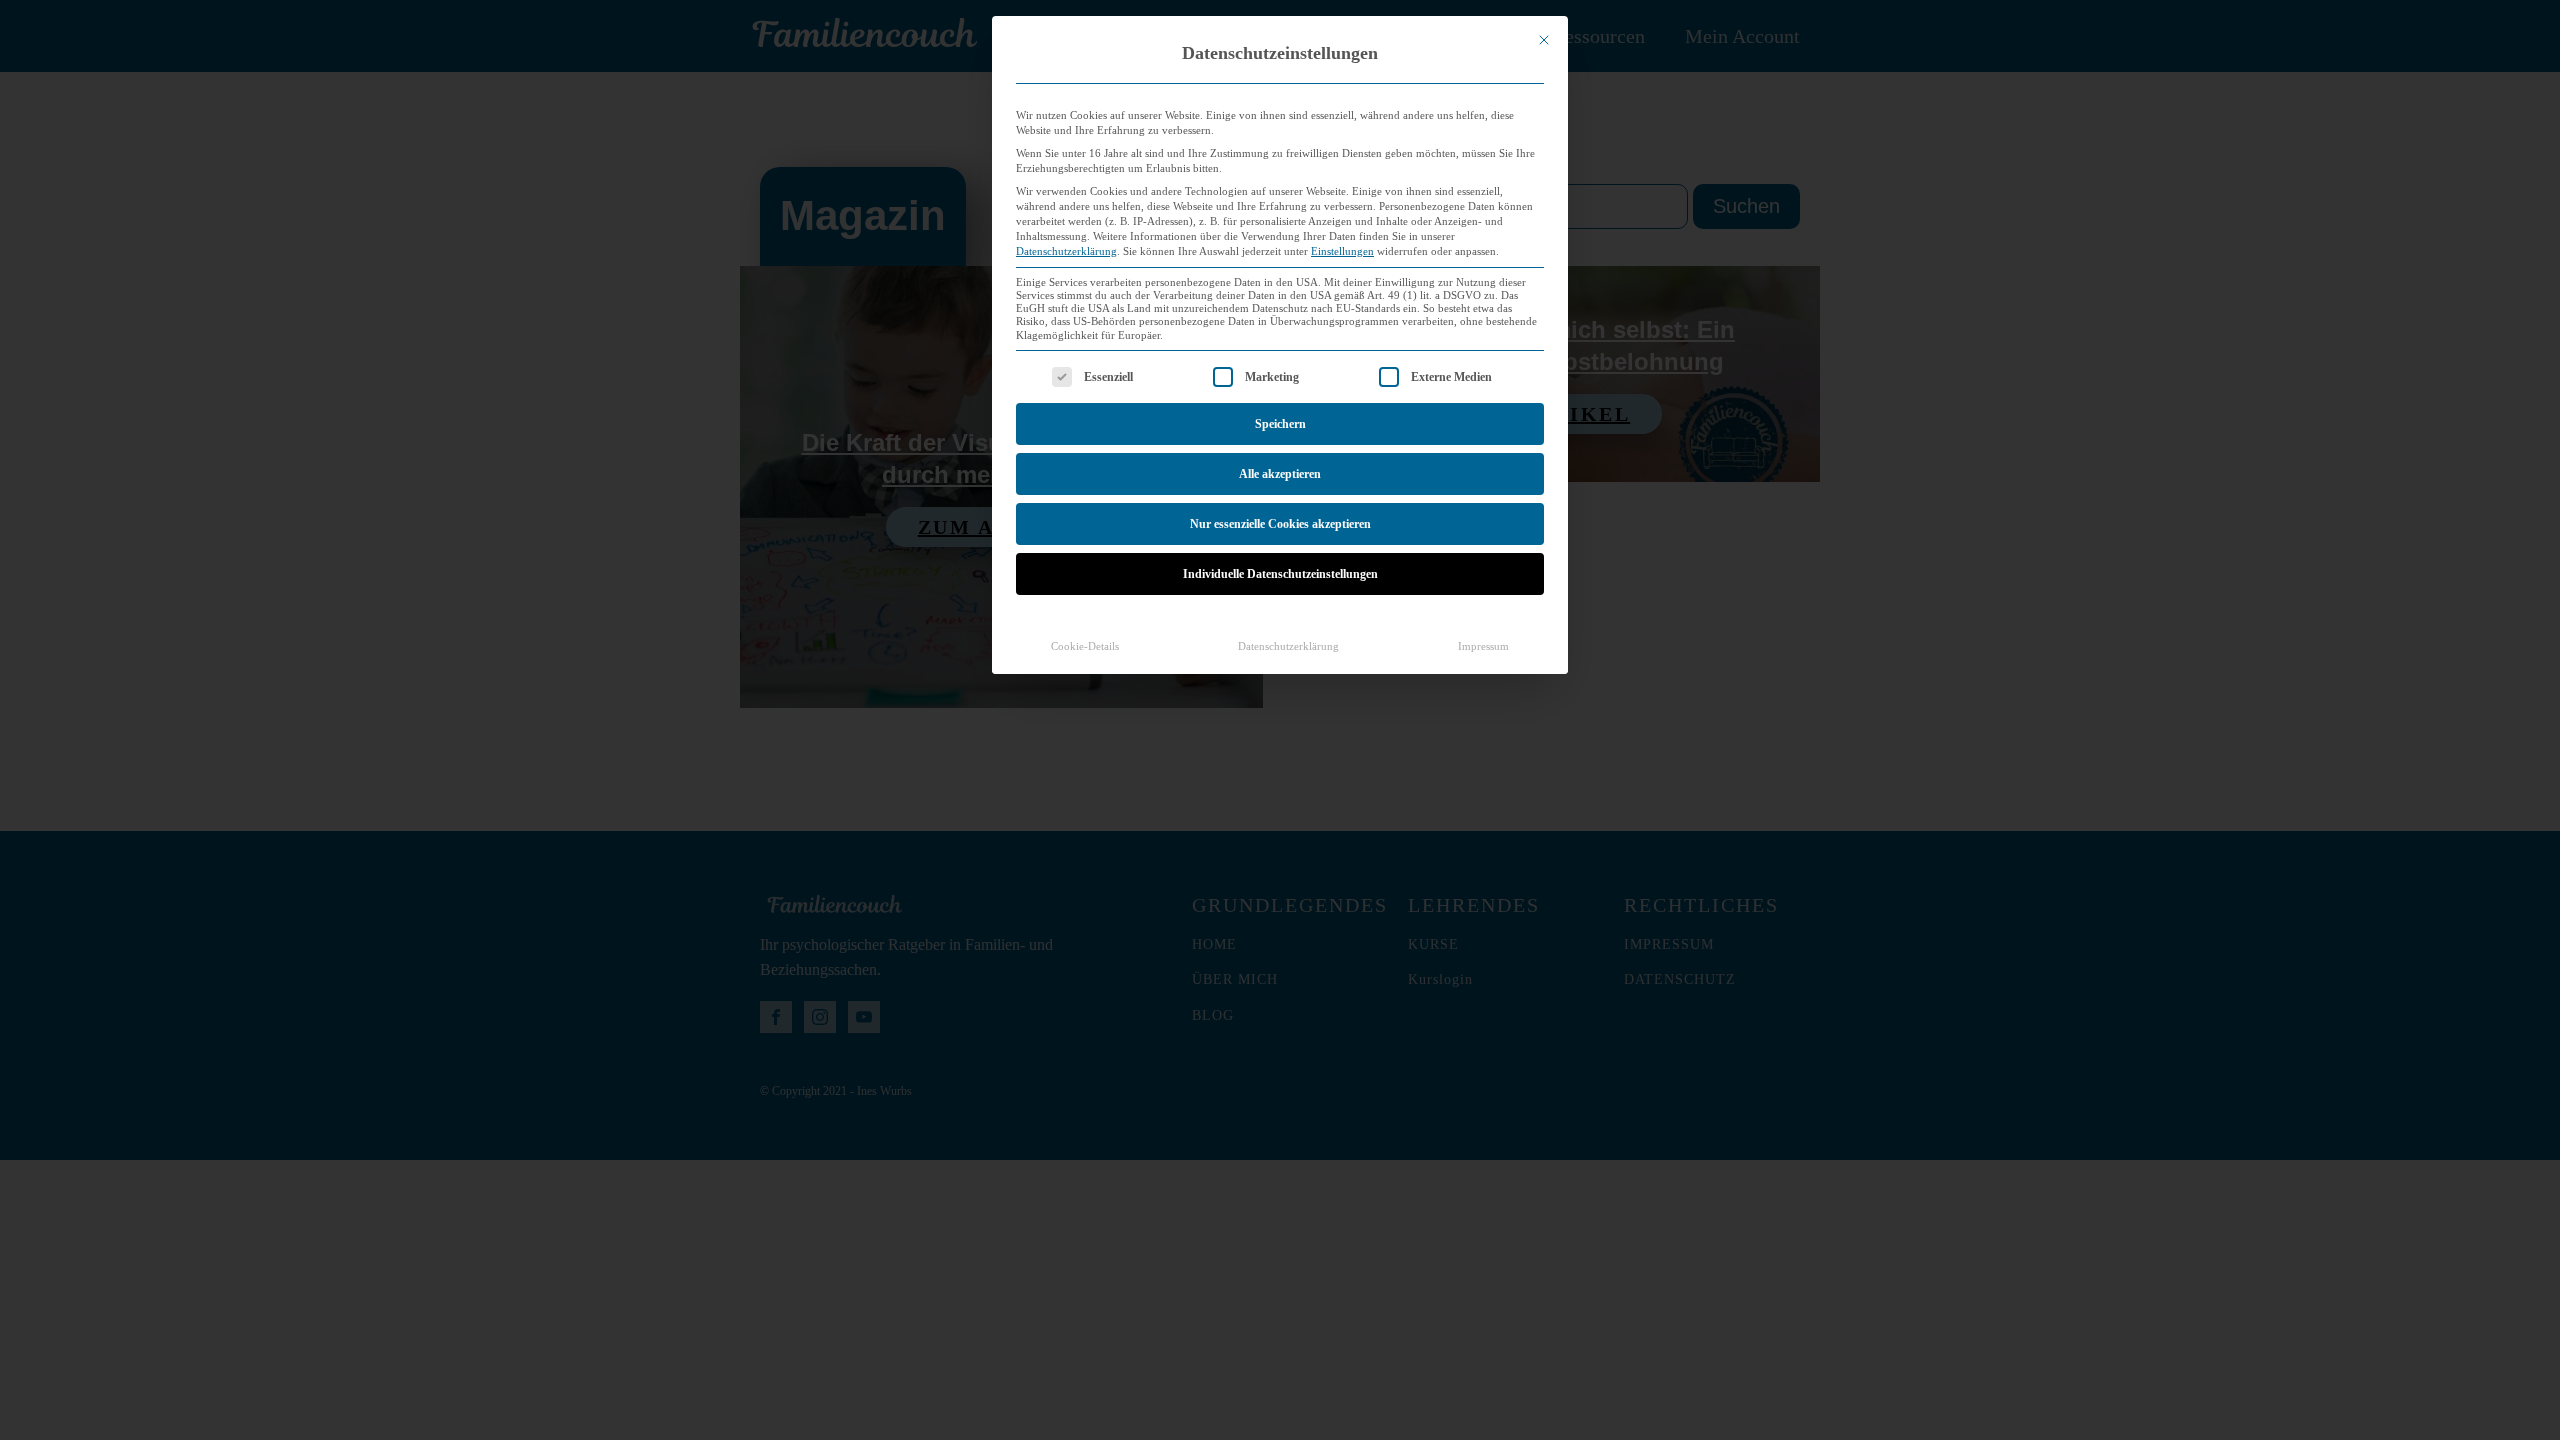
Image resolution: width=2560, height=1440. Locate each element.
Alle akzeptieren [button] (1280, 474)
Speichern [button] (1280, 424)
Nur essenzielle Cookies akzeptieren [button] (1280, 524)
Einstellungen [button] (1342, 251)
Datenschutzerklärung (1066, 251)
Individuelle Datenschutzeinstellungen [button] (1280, 574)
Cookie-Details (1085, 646)
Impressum (1483, 646)
